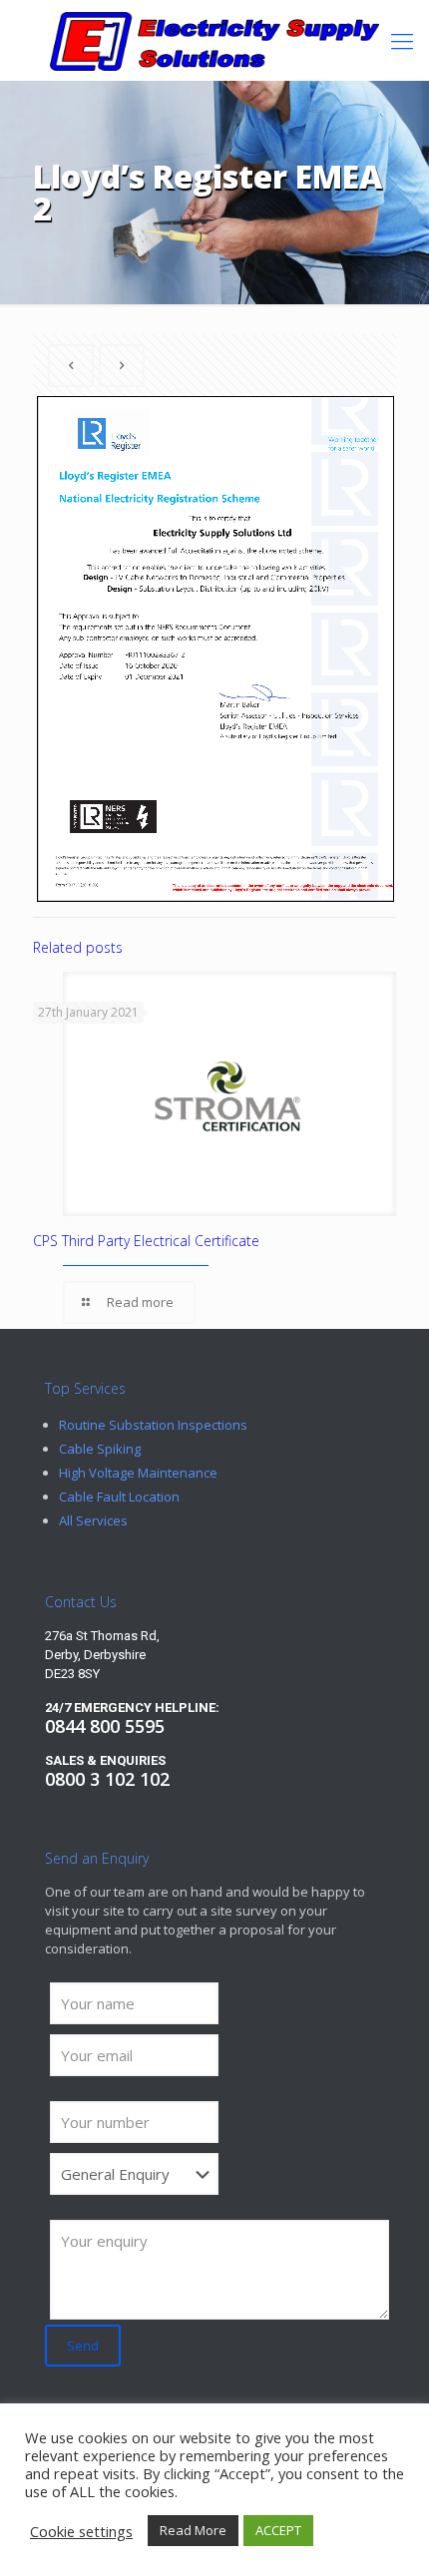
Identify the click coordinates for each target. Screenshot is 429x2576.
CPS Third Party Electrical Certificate (146, 1241)
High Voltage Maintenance (138, 1473)
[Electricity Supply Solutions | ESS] (214, 40)
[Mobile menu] (402, 40)
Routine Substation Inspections (153, 1425)
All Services (93, 1520)
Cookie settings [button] (81, 2531)
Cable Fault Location (119, 1497)
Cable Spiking (100, 1449)
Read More (193, 2530)
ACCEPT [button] (278, 2530)
